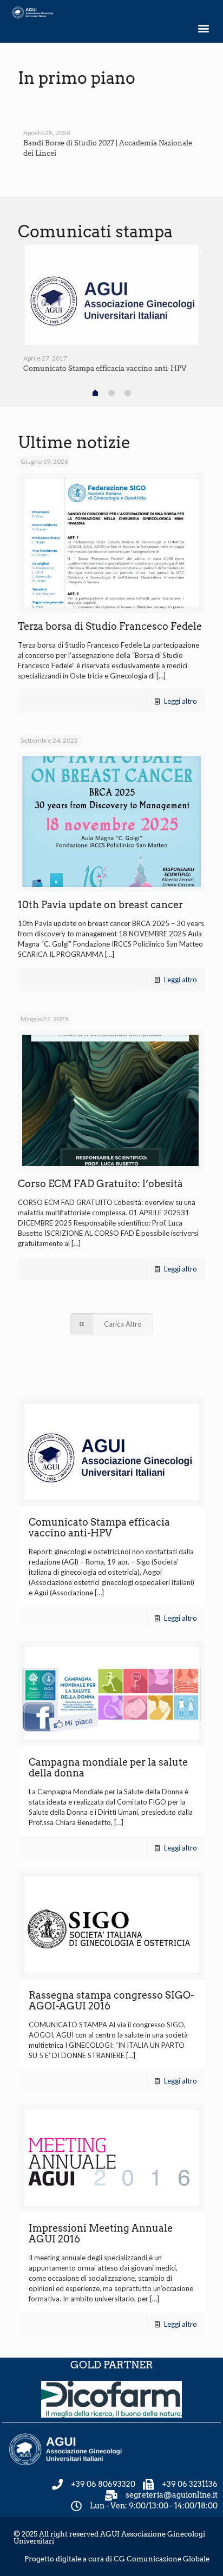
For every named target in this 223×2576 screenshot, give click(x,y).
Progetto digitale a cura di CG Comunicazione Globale (117, 2559)
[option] (111, 129)
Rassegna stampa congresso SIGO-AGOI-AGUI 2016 (111, 2001)
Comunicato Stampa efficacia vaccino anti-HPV (105, 368)
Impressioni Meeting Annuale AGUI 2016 (101, 2234)
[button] (203, 28)
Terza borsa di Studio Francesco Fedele (110, 626)
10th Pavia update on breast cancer (100, 905)
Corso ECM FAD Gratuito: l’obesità (100, 1184)
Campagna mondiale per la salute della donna (108, 1768)
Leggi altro (181, 701)
